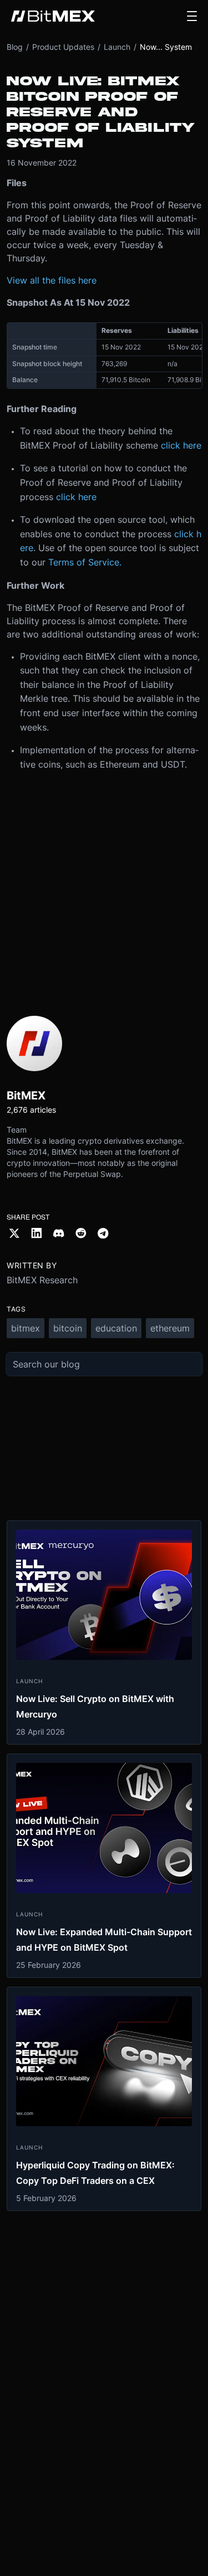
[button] (192, 16)
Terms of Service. (85, 562)
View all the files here (52, 280)
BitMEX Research (42, 1280)
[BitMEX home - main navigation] (53, 16)
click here (181, 445)
